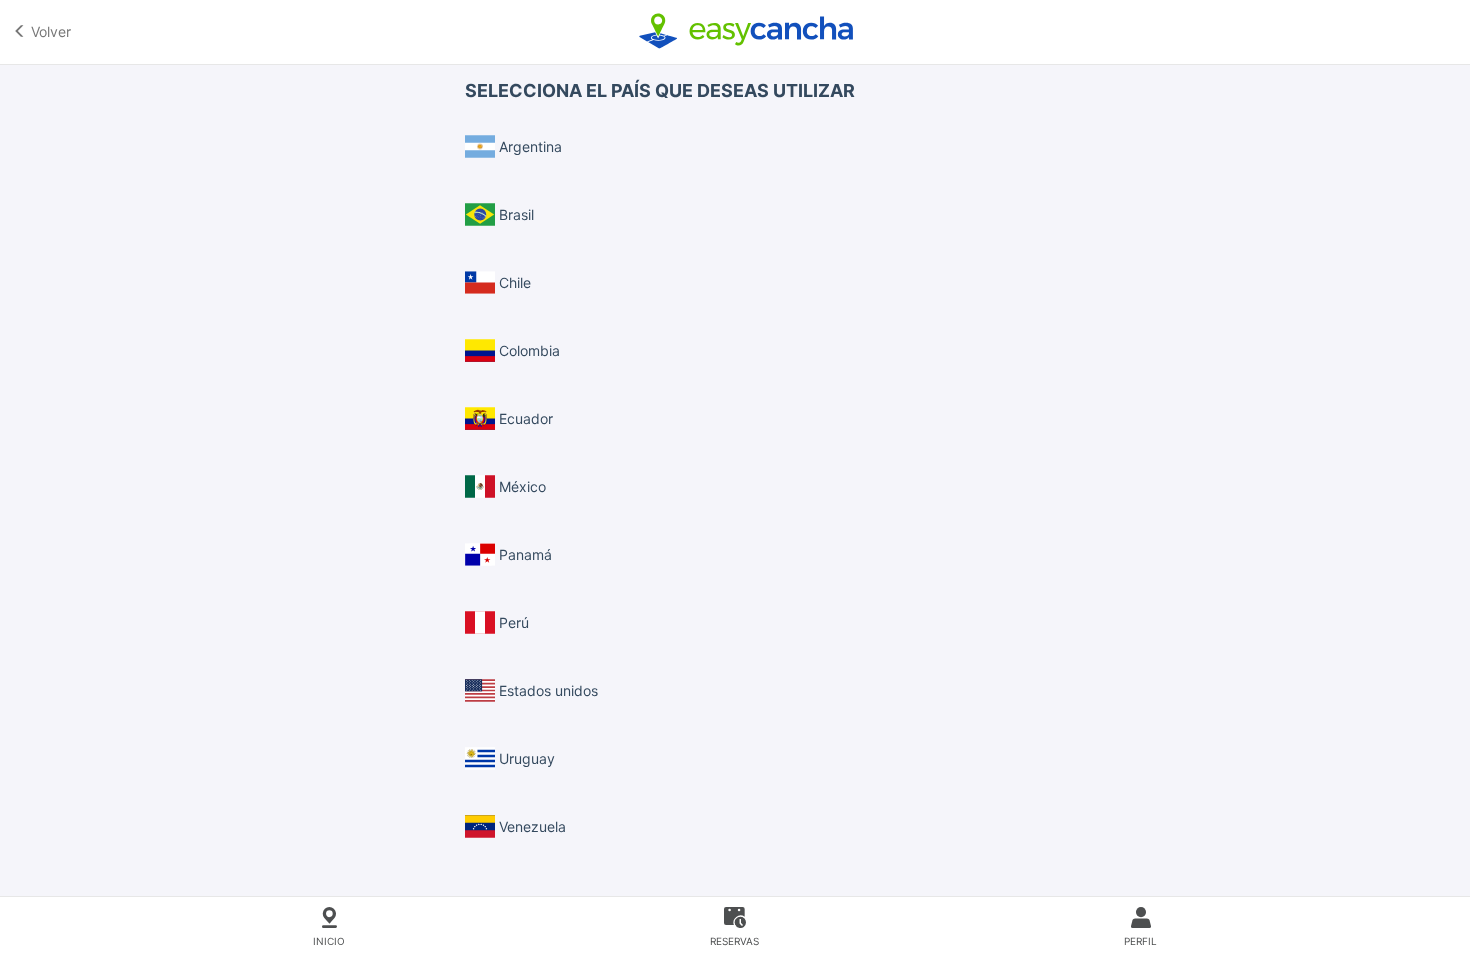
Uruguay (525, 758)
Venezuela (530, 826)
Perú (512, 622)
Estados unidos (546, 690)
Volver (49, 31)
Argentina (528, 146)
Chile (513, 282)
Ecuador (524, 418)
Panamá (523, 554)
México (520, 486)
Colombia (527, 350)
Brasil (514, 214)
